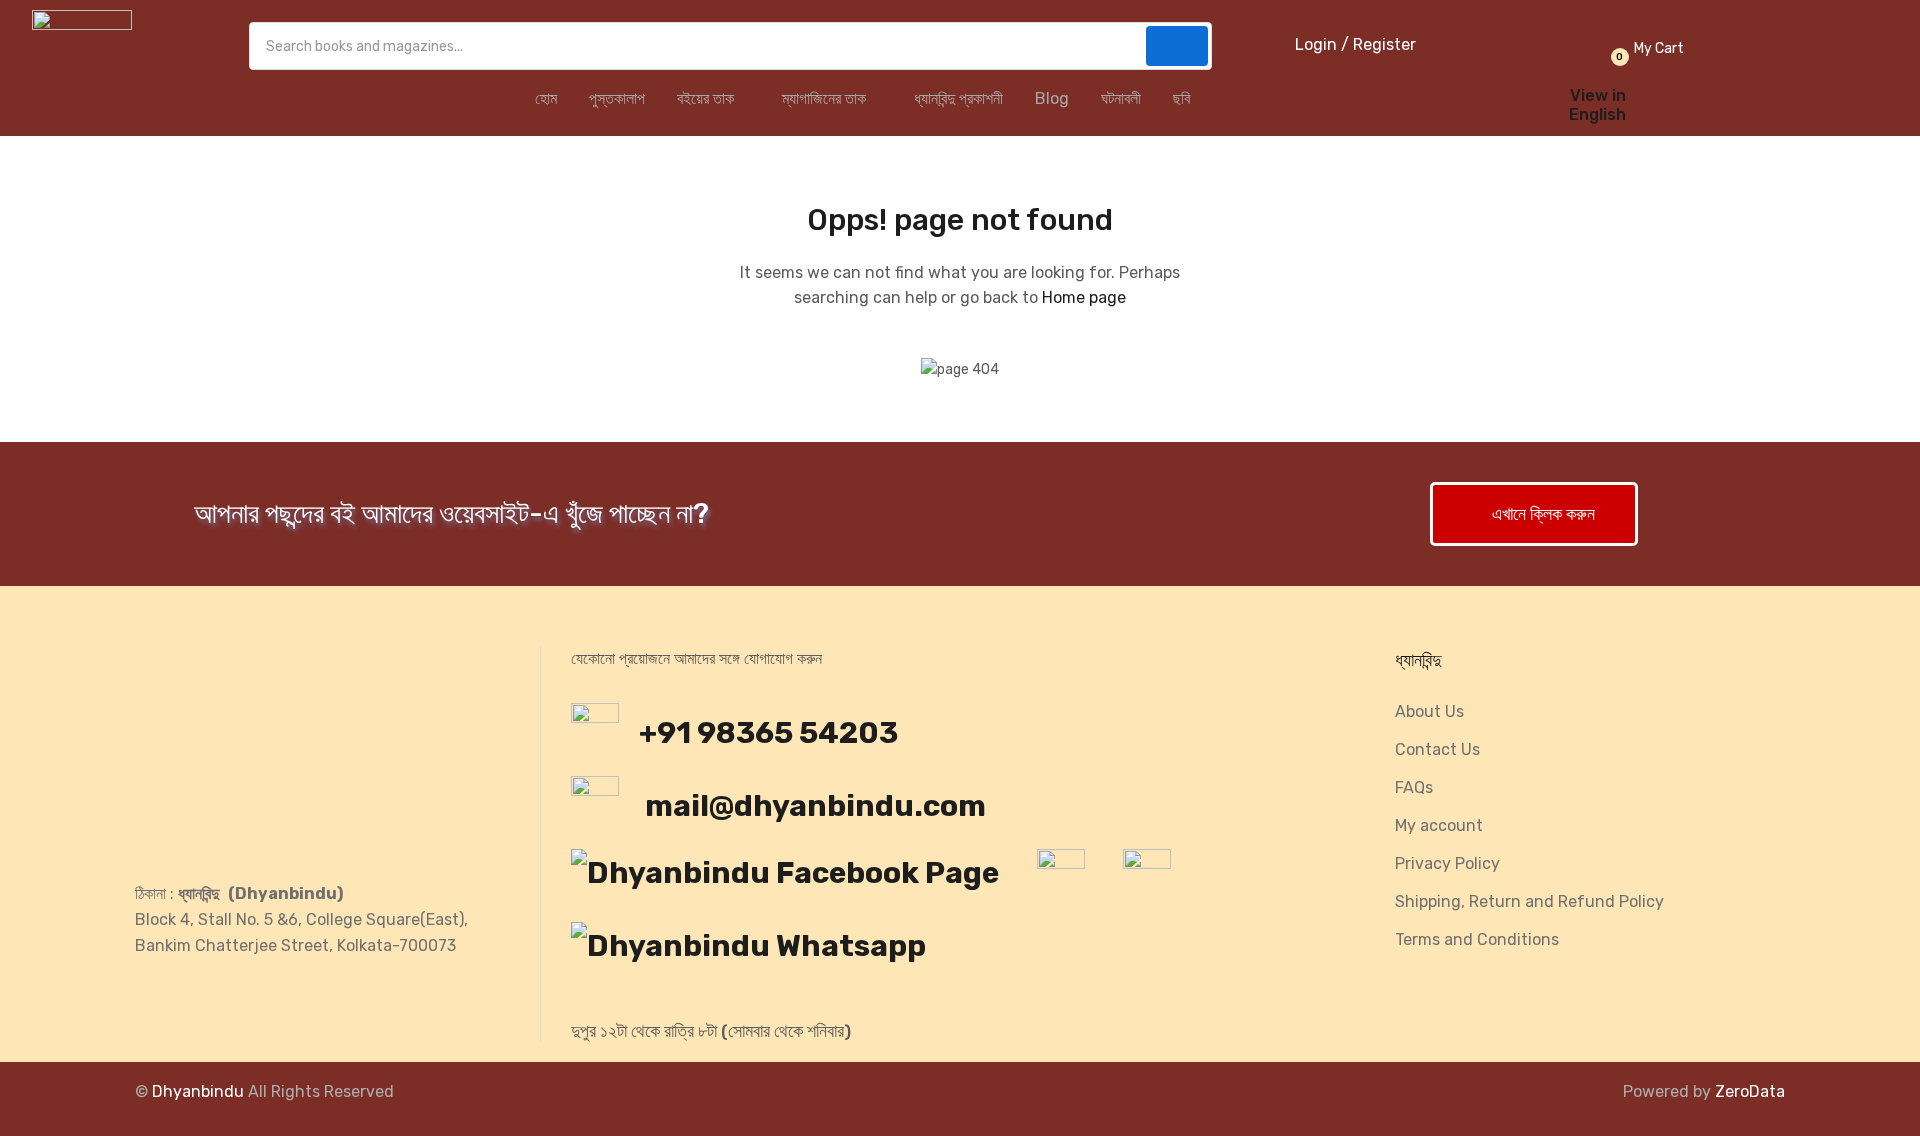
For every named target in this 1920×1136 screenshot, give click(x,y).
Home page (1084, 297)
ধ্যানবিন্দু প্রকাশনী (958, 98)
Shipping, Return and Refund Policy (1529, 901)
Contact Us (1437, 749)
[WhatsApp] (758, 952)
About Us (1429, 711)
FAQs (1414, 787)
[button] (1645, 49)
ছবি (1181, 98)
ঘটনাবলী (1121, 98)
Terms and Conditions (1477, 939)
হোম (546, 98)
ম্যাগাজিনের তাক (826, 98)
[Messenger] (1071, 879)
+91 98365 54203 (768, 733)
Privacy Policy (1447, 863)
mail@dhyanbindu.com (812, 806)
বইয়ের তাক (707, 98)
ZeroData (1750, 1091)
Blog (1052, 98)
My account (1439, 825)
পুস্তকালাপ (617, 98)
